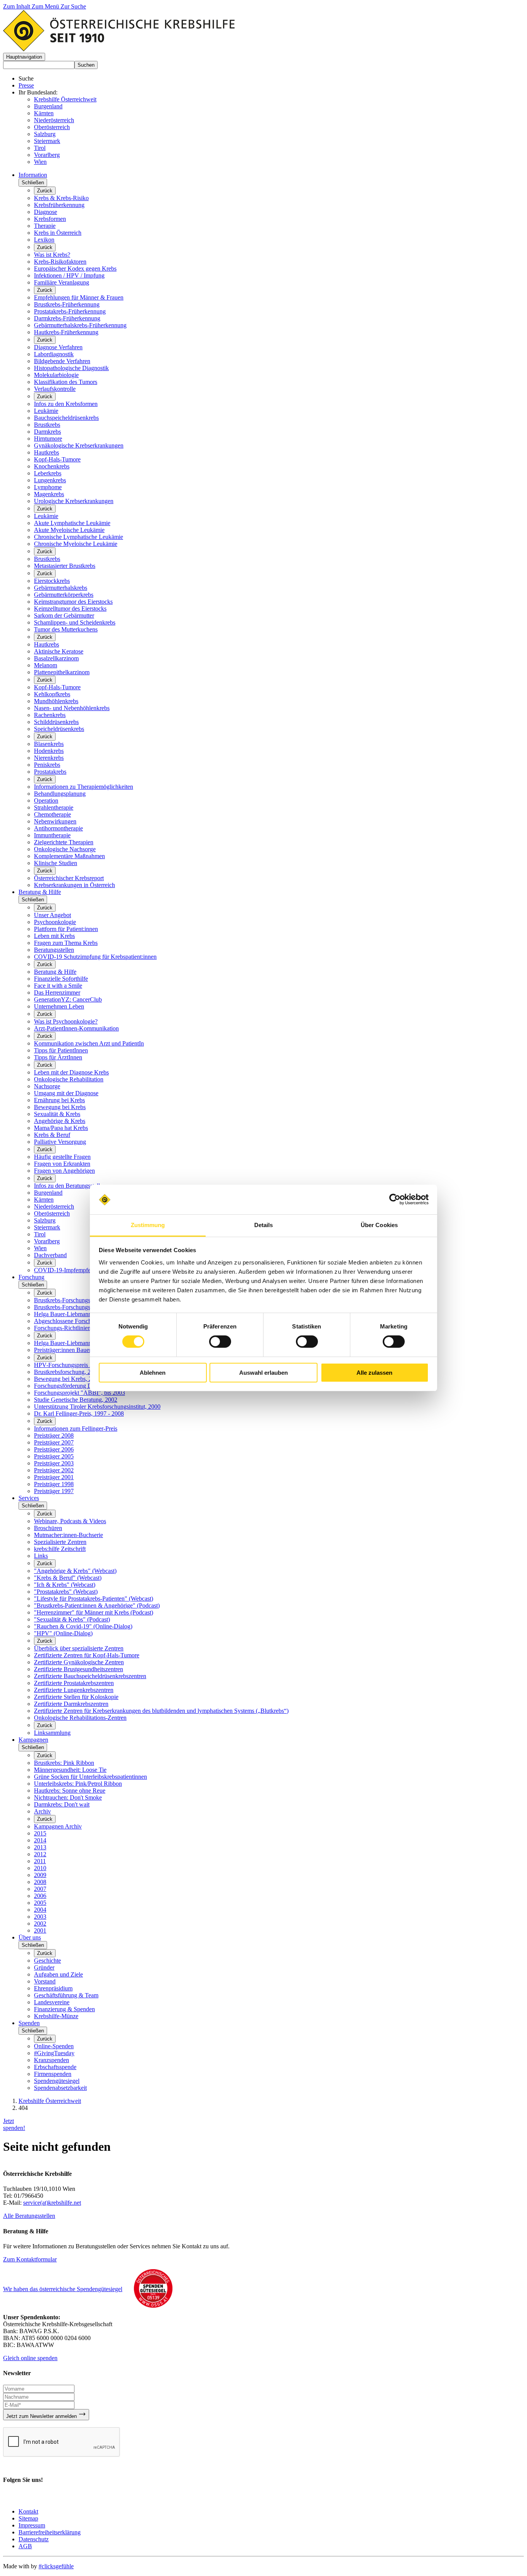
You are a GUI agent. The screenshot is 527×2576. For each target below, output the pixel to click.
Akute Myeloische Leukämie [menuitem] (69, 530)
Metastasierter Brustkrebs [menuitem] (65, 566)
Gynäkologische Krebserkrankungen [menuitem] (79, 445)
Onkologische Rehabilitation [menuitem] (69, 1079)
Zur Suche (73, 6)
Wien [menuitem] (40, 1248)
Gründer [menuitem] (44, 1967)
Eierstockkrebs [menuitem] (52, 581)
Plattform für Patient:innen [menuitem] (66, 929)
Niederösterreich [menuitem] (54, 1206)
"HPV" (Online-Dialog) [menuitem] (63, 1633)
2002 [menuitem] (40, 1924)
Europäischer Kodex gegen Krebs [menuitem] (75, 269)
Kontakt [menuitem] (28, 2511)
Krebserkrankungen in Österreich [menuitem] (74, 885)
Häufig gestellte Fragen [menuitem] (62, 1157)
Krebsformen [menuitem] (50, 219)
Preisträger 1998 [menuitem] (54, 1484)
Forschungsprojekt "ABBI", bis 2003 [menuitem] (79, 1393)
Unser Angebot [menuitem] (52, 915)
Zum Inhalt (17, 6)
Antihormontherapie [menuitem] (58, 828)
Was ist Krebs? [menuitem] (52, 255)
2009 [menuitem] (40, 1875)
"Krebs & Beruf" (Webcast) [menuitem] (68, 1578)
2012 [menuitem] (40, 1854)
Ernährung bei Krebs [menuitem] (59, 1100)
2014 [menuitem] (40, 1840)
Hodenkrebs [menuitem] (49, 751)
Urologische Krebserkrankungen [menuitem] (74, 501)
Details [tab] (264, 1225)
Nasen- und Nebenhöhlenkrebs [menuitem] (72, 708)
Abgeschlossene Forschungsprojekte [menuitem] (78, 1321)
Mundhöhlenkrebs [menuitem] (56, 701)
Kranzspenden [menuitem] (52, 2060)
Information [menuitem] (33, 175)
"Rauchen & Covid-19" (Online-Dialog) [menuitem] (83, 1626)
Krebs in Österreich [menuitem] (58, 233)
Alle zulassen (374, 1373)
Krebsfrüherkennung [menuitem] (59, 205)
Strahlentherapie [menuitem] (54, 807)
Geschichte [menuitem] (47, 1961)
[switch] (220, 1342)
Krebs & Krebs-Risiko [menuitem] (61, 198)
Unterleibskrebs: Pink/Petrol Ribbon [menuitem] (78, 1784)
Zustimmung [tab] (148, 1225)
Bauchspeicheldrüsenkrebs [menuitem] (66, 418)
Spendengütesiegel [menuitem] (57, 2081)
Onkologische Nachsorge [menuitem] (65, 849)
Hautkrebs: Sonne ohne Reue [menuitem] (70, 1791)
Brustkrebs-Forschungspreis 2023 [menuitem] (75, 1307)
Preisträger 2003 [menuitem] (54, 1463)
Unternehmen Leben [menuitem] (59, 1006)
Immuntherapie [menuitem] (52, 835)
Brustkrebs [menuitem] (47, 425)
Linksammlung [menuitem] (52, 1733)
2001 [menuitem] (40, 1930)
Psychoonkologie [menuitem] (55, 922)
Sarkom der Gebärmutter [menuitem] (64, 615)
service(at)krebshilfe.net (52, 2203)
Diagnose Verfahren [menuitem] (58, 347)
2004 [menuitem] (40, 1910)
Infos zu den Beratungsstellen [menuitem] (70, 1186)
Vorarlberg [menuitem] (47, 1241)
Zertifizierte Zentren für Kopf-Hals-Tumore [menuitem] (87, 1655)
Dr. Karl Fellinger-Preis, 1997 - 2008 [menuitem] (79, 1413)
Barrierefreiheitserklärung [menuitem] (50, 2532)
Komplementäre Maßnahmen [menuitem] (69, 856)
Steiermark (47, 141)
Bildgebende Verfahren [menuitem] (62, 361)
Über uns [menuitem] (30, 1937)
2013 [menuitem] (40, 1847)
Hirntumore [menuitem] (48, 439)
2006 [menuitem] (40, 1896)
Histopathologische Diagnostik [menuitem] (71, 368)
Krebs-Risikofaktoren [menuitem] (60, 262)
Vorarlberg (47, 155)
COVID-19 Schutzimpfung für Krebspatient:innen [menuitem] (95, 957)
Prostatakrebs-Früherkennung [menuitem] (70, 311)
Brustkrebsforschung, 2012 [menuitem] (67, 1372)
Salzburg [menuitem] (45, 1220)
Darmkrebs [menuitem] (47, 432)
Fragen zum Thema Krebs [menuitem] (66, 943)
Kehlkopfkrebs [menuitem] (52, 694)
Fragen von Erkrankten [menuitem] (62, 1164)
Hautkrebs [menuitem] (46, 452)
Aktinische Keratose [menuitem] (59, 651)
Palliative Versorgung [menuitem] (60, 1142)
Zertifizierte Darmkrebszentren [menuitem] (71, 1704)
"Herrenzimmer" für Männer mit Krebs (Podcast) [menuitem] (94, 1612)
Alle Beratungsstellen (29, 2216)
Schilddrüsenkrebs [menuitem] (56, 722)
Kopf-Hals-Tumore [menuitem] (57, 459)
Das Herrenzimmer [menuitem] (57, 993)
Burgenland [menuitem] (48, 1193)
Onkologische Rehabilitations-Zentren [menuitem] (80, 1718)
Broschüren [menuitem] (48, 1528)
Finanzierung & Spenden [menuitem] (64, 2009)
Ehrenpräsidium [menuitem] (53, 1988)
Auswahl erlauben (263, 1373)
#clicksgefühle (56, 2566)
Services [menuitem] (29, 1498)
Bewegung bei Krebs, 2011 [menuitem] (67, 1379)
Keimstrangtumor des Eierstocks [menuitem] (73, 602)
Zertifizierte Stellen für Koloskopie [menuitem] (76, 1697)
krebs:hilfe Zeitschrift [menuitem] (60, 1549)
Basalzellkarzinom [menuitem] (56, 658)
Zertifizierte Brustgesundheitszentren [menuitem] (79, 1669)
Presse (26, 85)
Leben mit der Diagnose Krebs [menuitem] (71, 1072)
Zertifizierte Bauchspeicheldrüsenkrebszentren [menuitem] (90, 1676)
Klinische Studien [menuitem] (56, 863)
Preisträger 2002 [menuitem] (54, 1470)
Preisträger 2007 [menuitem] (54, 1442)
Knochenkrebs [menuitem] (52, 466)
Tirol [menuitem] (40, 1234)
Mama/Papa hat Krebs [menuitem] (61, 1128)
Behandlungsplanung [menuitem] (60, 794)
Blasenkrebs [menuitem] (49, 744)
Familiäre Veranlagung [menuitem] (62, 282)
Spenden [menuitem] (29, 2023)
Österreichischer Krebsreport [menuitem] (69, 878)
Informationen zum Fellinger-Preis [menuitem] (76, 1429)
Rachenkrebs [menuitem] (50, 715)
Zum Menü (46, 6)
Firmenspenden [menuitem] (53, 2074)
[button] (24, 57)
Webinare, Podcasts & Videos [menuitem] (70, 1521)
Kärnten (44, 113)
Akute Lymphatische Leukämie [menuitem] (72, 523)
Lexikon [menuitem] (44, 240)
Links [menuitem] (41, 1556)
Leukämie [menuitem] (46, 411)
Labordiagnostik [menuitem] (54, 354)
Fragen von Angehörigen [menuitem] (64, 1171)
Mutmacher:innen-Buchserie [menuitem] (68, 1535)
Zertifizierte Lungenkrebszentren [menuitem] (74, 1690)
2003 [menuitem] (40, 1917)
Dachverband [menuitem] (50, 1255)
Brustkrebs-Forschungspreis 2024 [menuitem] (75, 1300)
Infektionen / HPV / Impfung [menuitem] (69, 275)
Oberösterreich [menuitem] (52, 1213)
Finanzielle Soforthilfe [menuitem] (61, 979)
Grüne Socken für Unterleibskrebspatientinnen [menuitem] (90, 1777)
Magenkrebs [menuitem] (49, 494)
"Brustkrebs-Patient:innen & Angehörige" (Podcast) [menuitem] (97, 1605)
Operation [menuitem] (46, 801)
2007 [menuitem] (40, 1889)
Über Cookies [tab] (379, 1225)
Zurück (45, 191)
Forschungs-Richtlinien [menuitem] (62, 1328)
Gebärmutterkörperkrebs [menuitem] (64, 595)
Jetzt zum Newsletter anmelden (42, 2416)
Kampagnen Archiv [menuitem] (58, 1826)
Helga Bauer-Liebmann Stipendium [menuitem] (77, 1314)
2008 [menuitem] (40, 1882)
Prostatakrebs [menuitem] (50, 772)
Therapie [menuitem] (45, 226)
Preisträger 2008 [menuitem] (54, 1435)
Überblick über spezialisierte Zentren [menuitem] (79, 1648)
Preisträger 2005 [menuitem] (54, 1456)
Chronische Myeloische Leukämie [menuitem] (76, 544)
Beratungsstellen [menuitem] (54, 950)
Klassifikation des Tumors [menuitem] (66, 382)
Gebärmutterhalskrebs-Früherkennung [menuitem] (80, 325)
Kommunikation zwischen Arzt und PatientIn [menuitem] (89, 1043)
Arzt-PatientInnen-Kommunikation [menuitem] (76, 1028)
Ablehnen (153, 1373)
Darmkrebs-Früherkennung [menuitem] (67, 318)
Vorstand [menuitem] (45, 1981)
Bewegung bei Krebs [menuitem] (60, 1107)
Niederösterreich (54, 120)
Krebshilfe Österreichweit (65, 99)
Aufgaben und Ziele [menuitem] (58, 1974)
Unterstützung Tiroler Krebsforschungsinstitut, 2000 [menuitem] (97, 1407)
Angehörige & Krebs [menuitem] (60, 1121)
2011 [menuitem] (40, 1861)
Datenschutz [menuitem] (34, 2539)
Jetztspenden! (14, 2124)
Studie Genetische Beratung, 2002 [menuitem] (76, 1400)
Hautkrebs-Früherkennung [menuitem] (66, 332)
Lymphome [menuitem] (48, 487)
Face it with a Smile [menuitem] (58, 986)
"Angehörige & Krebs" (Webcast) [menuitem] (75, 1571)
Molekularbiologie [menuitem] (56, 375)
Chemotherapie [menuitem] (52, 814)
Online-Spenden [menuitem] (54, 2046)
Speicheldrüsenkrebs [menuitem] (59, 729)
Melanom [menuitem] (46, 665)
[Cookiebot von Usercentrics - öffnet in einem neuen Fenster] (395, 1199)
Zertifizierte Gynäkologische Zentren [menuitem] (79, 1662)
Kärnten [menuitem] (44, 1200)
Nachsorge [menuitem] (47, 1086)
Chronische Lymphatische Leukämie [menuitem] (79, 537)
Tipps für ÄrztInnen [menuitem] (58, 1057)
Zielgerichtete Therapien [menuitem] (64, 842)
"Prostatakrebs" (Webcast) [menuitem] (66, 1592)
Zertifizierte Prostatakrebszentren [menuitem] (74, 1683)
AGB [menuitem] (25, 2546)
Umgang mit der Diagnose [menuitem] (66, 1093)
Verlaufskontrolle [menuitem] (55, 389)
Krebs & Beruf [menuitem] (52, 1135)
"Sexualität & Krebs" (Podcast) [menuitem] (72, 1619)
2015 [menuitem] (40, 1833)
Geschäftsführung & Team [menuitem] (66, 1995)
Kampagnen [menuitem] (33, 1740)
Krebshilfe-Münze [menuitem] (56, 2016)
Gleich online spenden (30, 2358)
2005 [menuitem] (40, 1903)
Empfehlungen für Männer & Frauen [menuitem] (79, 297)
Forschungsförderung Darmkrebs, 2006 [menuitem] (82, 1386)
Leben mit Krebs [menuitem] (54, 936)
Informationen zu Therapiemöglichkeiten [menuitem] (84, 787)
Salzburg (45, 134)
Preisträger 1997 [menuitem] (54, 1491)
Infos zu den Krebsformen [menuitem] (66, 404)
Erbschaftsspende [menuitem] (55, 2067)
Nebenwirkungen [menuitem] (55, 821)
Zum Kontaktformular (30, 2259)
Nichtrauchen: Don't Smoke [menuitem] (68, 1797)
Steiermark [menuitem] (47, 1227)
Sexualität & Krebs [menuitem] (57, 1114)
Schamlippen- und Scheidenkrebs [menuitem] (75, 622)
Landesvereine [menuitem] (52, 2002)
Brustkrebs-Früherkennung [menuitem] (67, 304)
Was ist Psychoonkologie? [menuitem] (66, 1021)
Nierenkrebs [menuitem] (49, 758)
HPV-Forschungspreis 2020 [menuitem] (68, 1365)
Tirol (40, 148)
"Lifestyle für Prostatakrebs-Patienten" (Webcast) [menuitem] (94, 1599)
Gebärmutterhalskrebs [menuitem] (61, 588)
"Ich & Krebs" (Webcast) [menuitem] (65, 1585)
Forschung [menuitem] (31, 1277)
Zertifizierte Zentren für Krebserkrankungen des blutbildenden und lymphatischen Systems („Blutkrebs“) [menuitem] (161, 1711)
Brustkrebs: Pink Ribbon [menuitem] (64, 1763)
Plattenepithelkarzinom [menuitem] (62, 672)
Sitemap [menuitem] (28, 2518)
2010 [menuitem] (40, 1868)
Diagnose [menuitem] (46, 212)
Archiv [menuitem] (42, 1811)
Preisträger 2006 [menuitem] (54, 1449)
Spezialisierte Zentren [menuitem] (60, 1542)
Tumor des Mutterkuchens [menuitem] (66, 629)
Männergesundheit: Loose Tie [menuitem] (70, 1770)
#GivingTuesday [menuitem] (54, 2053)
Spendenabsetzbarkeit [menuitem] (60, 2088)
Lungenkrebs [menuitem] (50, 480)
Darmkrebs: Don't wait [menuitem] (62, 1804)
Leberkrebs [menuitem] (48, 473)
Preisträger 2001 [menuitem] (54, 1477)
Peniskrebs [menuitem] (47, 765)
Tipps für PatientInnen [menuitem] (61, 1050)
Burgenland (48, 106)
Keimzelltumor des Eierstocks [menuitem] (70, 609)
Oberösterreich (52, 127)
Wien (40, 162)
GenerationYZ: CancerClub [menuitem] (68, 999)
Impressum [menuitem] (32, 2525)
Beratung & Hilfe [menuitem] (40, 892)
